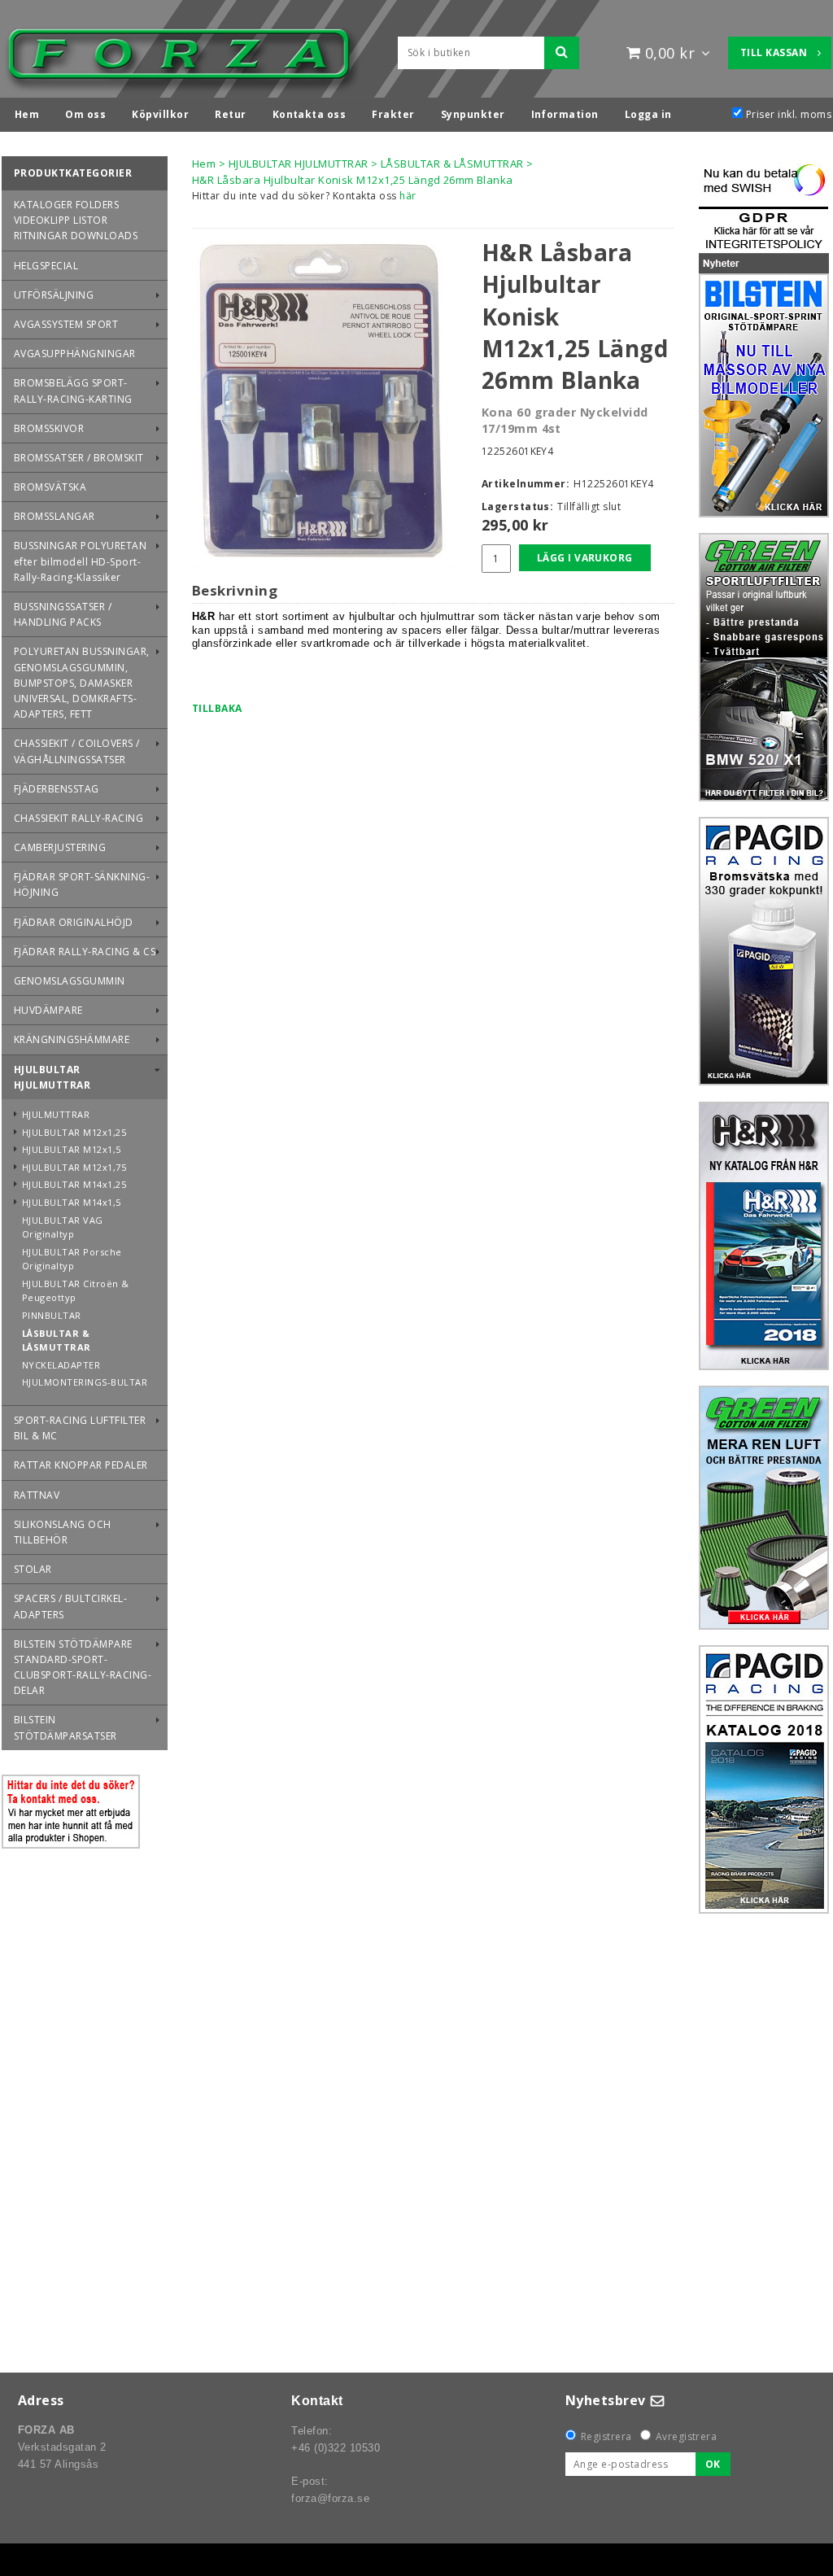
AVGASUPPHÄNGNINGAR (75, 354)
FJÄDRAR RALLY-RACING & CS (85, 952)
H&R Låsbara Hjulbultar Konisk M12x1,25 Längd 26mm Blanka (353, 180)
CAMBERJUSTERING (60, 847)
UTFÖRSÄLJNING (54, 295)
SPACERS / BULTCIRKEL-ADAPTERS (70, 1606)
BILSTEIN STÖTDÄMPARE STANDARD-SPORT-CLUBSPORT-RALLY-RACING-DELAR (83, 1668)
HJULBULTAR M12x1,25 (74, 1132)
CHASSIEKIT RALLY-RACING (79, 818)
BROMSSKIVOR (49, 428)
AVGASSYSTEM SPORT (66, 324)
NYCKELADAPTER (61, 1365)
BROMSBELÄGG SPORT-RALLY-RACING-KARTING (73, 391)
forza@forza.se (330, 2498)
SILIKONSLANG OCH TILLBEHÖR (63, 1532)
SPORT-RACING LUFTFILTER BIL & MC (80, 1428)
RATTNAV (37, 1495)
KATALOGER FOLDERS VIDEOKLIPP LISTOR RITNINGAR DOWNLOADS (76, 220)
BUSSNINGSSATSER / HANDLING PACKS (63, 614)
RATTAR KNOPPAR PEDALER (81, 1465)
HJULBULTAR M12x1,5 (72, 1149)
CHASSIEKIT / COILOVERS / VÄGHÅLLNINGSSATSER (77, 751)
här (408, 196)
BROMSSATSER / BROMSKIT (79, 458)
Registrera (606, 2436)
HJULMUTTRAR (56, 1114)
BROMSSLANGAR (55, 516)
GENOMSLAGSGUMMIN (70, 981)
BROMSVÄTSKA (50, 487)
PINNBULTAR (52, 1315)
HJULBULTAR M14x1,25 (74, 1184)
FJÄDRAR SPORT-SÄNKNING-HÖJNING (82, 884)
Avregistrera (687, 2436)
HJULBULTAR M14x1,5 (72, 1202)
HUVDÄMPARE (48, 1010)
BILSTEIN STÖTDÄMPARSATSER (65, 1727)
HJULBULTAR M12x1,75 (74, 1167)
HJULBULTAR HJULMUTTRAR (52, 1077)
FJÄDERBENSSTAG (57, 789)
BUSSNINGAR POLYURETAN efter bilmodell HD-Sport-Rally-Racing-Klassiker (80, 561)
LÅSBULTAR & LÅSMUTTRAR (57, 1340)
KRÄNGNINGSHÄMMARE (72, 1039)
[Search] (562, 53)
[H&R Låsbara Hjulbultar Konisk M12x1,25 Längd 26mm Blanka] (325, 402)
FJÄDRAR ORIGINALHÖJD (74, 922)
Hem (204, 164)
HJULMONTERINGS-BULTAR (85, 1382)
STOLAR (33, 1569)
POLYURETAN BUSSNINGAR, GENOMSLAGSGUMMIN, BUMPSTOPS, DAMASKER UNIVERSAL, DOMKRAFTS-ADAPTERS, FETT (82, 683)
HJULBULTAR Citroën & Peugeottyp (76, 1291)
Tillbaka (217, 708)
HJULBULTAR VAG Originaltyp (63, 1227)
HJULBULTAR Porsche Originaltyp (72, 1259)
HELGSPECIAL (46, 266)
